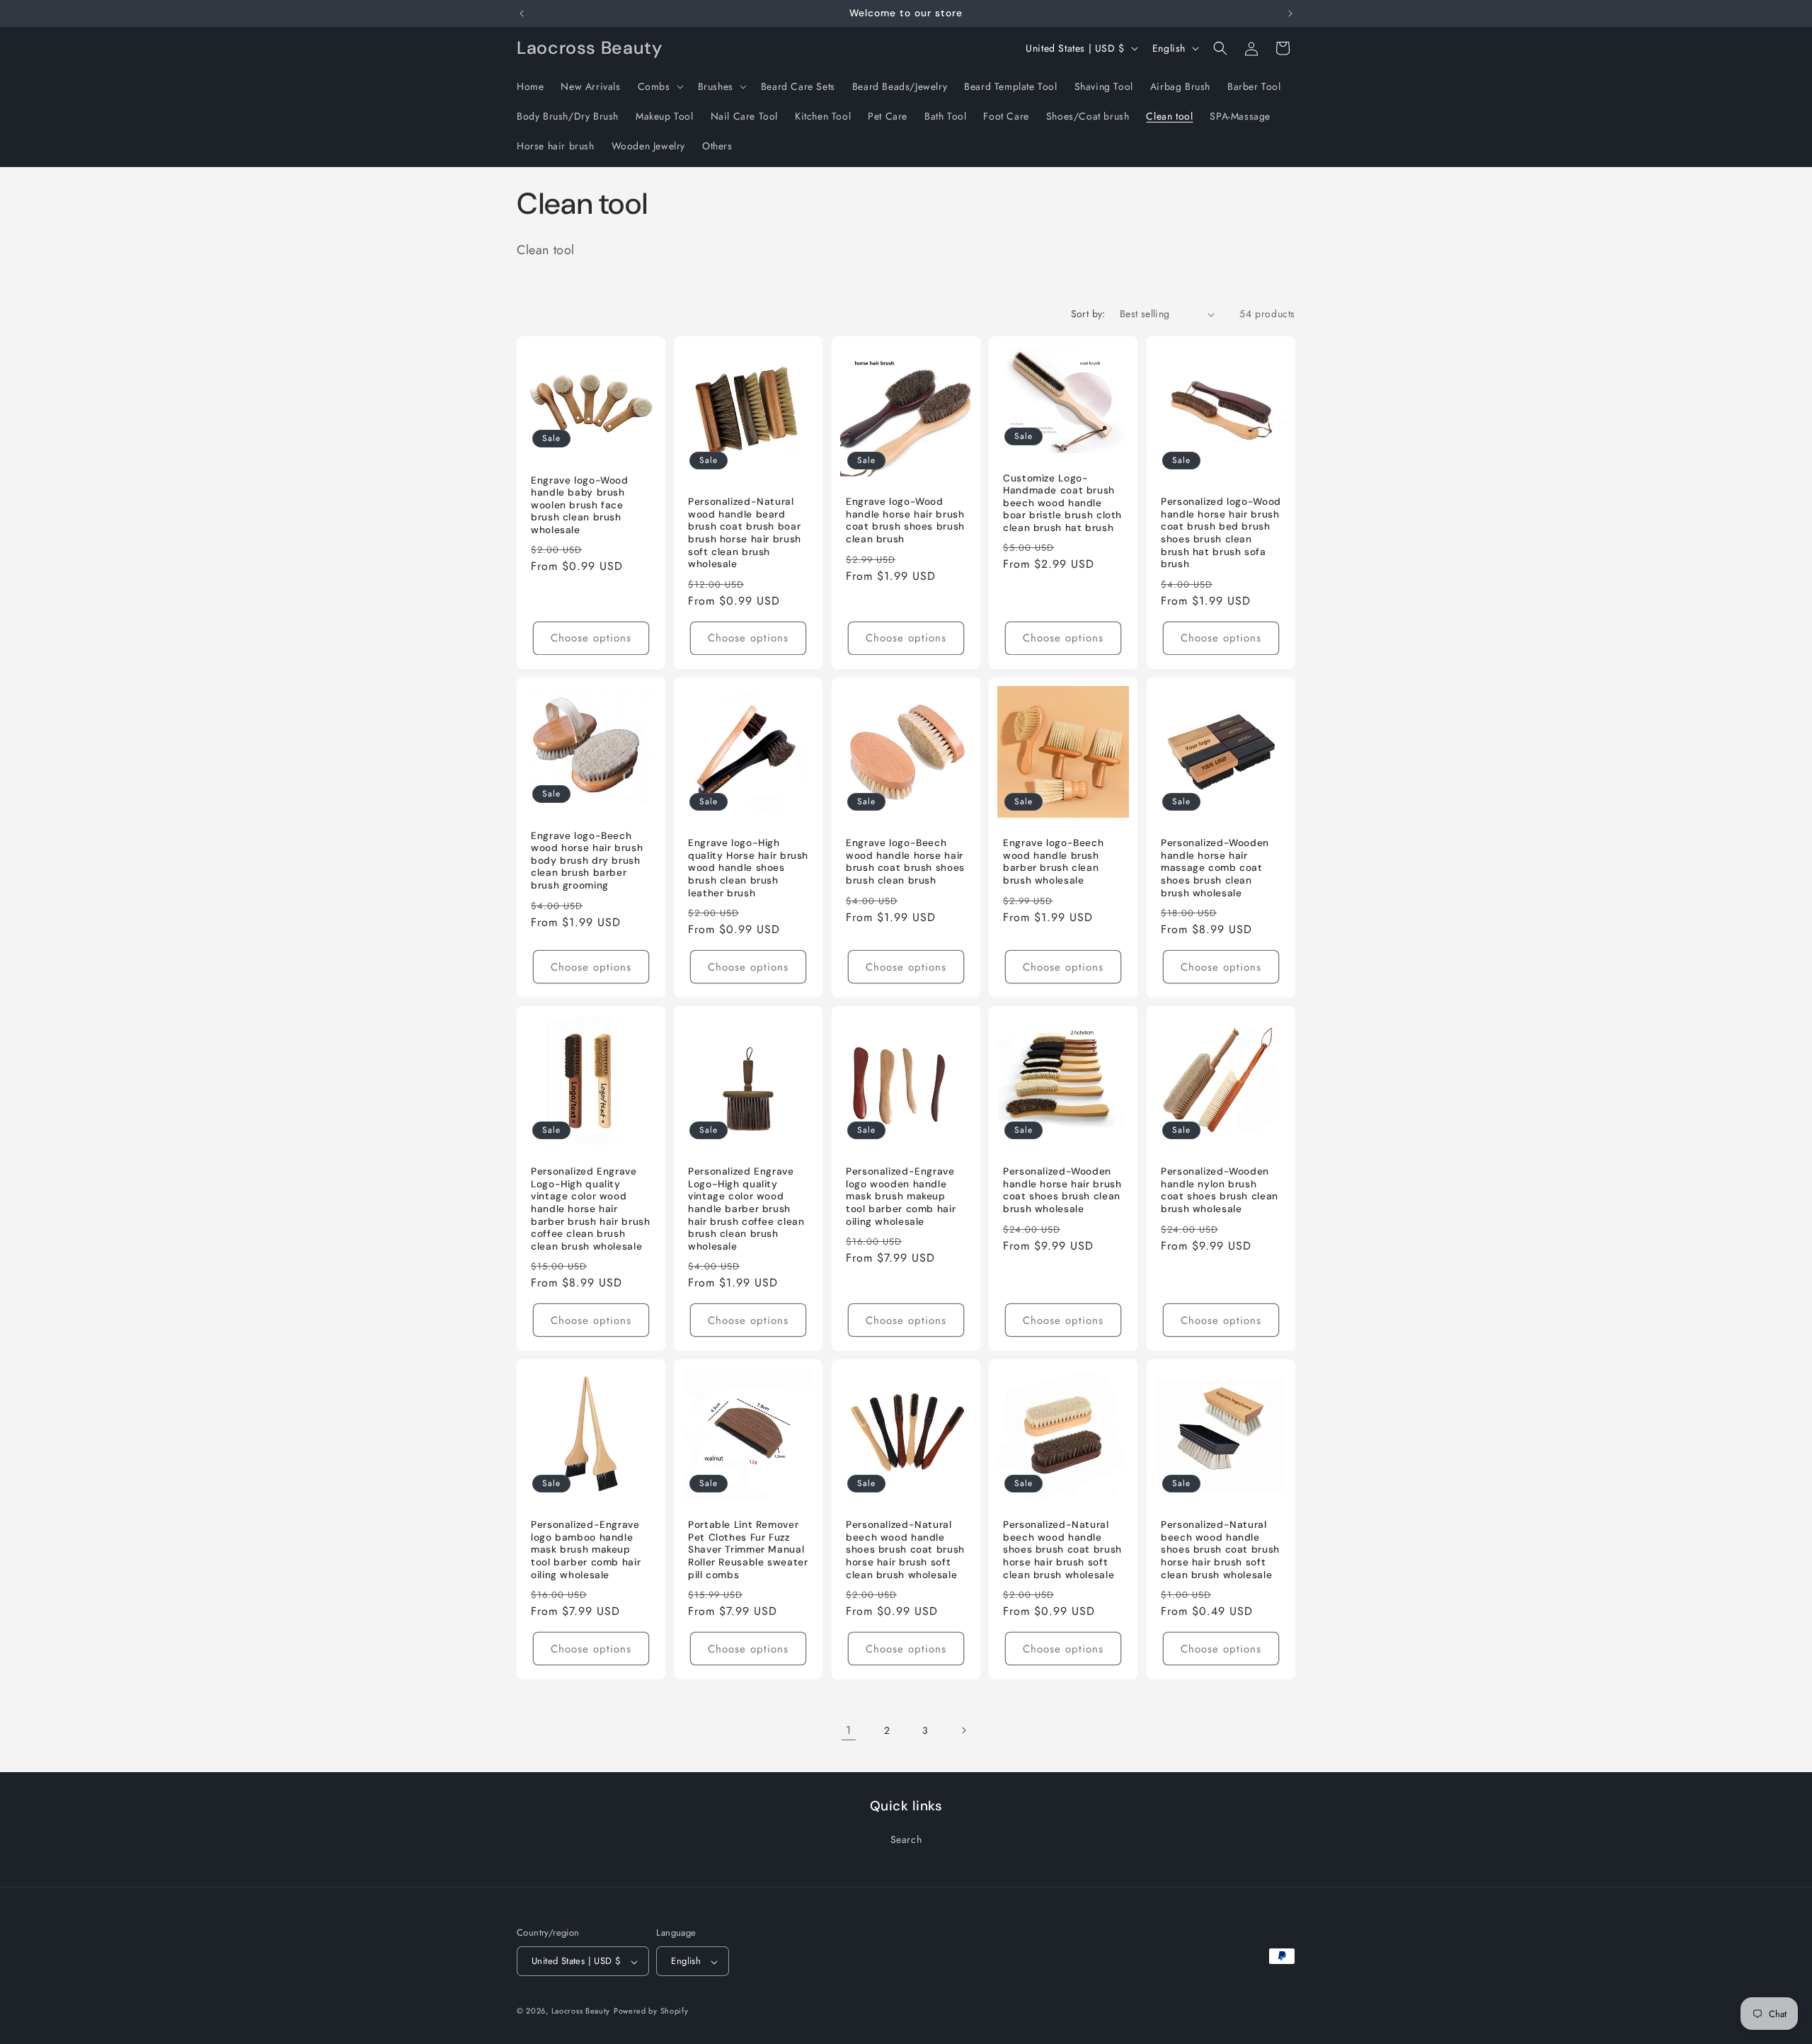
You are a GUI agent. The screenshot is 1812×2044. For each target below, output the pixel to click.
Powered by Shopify (651, 2011)
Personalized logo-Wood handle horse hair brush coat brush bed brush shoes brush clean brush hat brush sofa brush (1221, 533)
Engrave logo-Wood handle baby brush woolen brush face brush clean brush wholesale (580, 505)
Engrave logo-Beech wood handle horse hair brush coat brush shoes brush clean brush (905, 862)
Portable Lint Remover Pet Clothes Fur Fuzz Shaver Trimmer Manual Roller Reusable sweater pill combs (748, 1549)
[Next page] (963, 1730)
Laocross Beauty (581, 2011)
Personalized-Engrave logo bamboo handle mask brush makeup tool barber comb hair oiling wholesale (586, 1549)
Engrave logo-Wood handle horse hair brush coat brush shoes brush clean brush (905, 520)
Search (906, 1839)
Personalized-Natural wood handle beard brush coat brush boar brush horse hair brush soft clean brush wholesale (745, 533)
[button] (659, 86)
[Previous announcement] (522, 13)
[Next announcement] (1290, 13)
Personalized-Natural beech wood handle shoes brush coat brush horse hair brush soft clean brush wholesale (905, 1549)
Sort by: (1088, 314)
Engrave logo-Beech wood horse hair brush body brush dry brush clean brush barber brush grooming (587, 861)
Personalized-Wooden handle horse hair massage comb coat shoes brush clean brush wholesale (1215, 868)
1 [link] (849, 1730)
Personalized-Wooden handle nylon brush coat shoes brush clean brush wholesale (1220, 1190)
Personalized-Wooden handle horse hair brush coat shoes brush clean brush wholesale (1062, 1190)
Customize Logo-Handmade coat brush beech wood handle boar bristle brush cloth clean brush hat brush (1062, 503)
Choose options (591, 638)
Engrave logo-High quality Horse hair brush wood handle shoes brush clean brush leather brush (748, 868)
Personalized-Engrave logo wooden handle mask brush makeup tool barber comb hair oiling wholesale (901, 1196)
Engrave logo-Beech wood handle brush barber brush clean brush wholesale (1053, 862)
